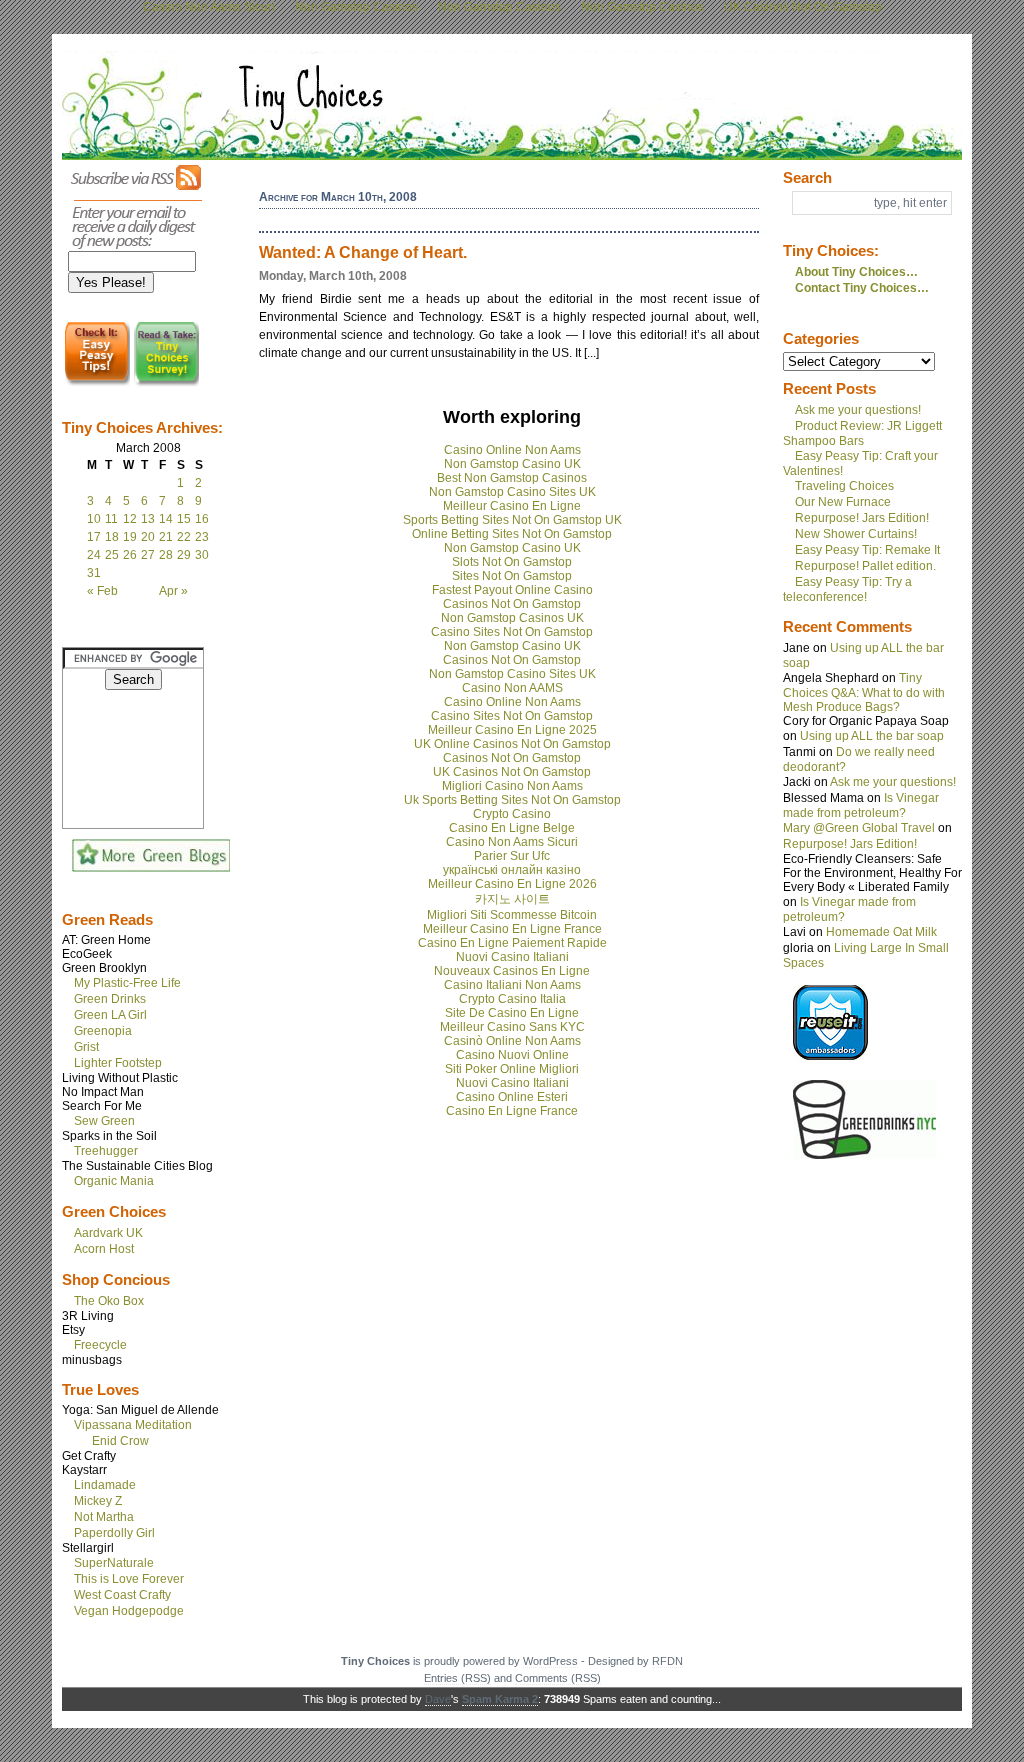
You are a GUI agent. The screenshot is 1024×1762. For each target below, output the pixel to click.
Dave (438, 1699)
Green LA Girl (110, 1015)
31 (94, 573)
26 (130, 555)
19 (130, 537)
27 (148, 555)
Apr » (173, 591)
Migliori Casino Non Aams (512, 786)
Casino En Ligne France (512, 1111)
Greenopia (103, 1031)
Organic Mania (114, 1181)
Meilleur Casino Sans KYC (512, 1027)
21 (166, 537)
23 (202, 537)
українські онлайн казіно (512, 870)
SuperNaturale (114, 1563)
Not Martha (104, 1517)
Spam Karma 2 (500, 1699)
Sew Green (104, 1121)
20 (148, 537)
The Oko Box (109, 1301)
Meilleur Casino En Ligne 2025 (512, 730)
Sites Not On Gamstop (512, 576)
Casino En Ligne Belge (512, 828)
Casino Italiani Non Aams (512, 985)
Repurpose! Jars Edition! (862, 518)
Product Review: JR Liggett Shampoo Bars (862, 433)
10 (94, 519)
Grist (86, 1047)
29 (184, 555)
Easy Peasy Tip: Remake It (867, 550)
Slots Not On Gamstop (512, 562)
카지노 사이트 (512, 899)
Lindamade (105, 1485)
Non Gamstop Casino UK (512, 464)
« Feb (102, 591)
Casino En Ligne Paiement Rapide (512, 943)
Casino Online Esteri (512, 1097)
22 (184, 537)
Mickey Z (98, 1501)
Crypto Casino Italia (512, 999)
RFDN (667, 1661)
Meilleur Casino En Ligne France (512, 929)
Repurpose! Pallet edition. (865, 566)
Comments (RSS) (558, 1678)
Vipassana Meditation (133, 1425)
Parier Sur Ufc (512, 856)
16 (202, 519)
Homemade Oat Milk (881, 932)
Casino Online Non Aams (512, 450)
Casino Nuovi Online (512, 1055)
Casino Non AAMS (512, 688)
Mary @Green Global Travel (859, 828)
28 (166, 555)
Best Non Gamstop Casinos (512, 478)
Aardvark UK (108, 1233)
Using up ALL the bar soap (872, 736)
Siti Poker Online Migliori (512, 1069)
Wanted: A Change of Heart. (363, 252)
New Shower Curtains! (856, 534)
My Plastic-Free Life (127, 983)
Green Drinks (110, 999)
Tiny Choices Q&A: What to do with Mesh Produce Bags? (864, 692)
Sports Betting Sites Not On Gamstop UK (512, 520)
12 (130, 519)
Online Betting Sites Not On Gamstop (512, 534)
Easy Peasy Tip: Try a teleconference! (847, 589)
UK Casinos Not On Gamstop (512, 772)
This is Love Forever (129, 1579)
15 (184, 519)
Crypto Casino (512, 814)
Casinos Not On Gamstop (512, 604)
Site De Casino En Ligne (512, 1013)
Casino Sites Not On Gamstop (512, 632)
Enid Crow (120, 1441)
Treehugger (106, 1151)
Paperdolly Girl (114, 1533)
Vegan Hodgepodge (129, 1611)
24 (94, 555)
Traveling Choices (844, 486)
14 (166, 519)
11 (111, 519)
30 (202, 555)
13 (148, 519)
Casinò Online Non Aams (512, 1041)
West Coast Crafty (122, 1595)
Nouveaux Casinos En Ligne (512, 971)
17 (94, 537)
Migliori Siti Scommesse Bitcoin (512, 915)
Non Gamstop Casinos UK (512, 618)
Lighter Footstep (118, 1063)
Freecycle (100, 1345)
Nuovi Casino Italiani (512, 957)
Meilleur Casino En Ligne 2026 (512, 884)
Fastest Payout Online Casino (512, 590)
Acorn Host (104, 1249)
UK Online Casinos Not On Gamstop (512, 744)
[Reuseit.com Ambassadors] (830, 1056)
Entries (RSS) (457, 1678)
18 (112, 537)
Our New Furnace (843, 502)
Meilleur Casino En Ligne (512, 506)
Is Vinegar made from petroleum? (861, 805)
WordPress (550, 1661)
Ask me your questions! (858, 410)
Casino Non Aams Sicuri (512, 842)
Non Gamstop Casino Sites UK (512, 492)
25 (112, 555)
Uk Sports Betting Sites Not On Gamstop (512, 800)
